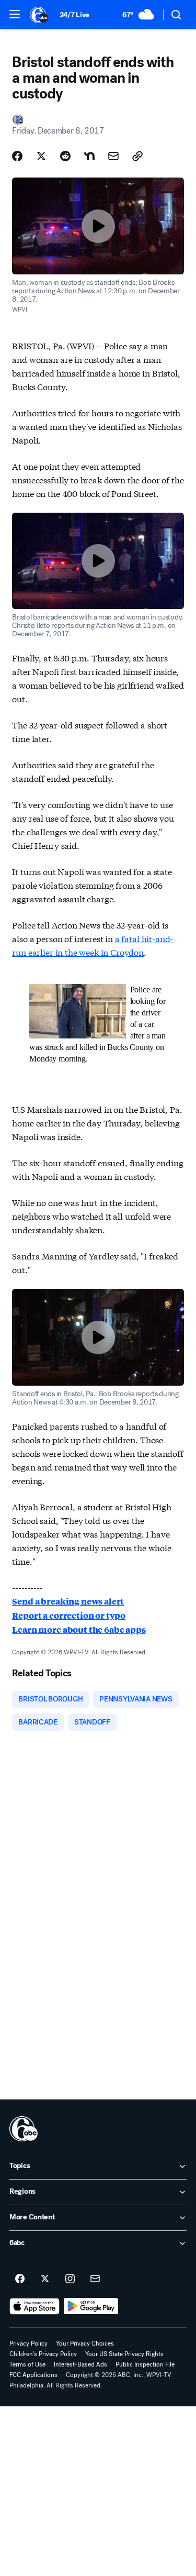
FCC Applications (33, 2375)
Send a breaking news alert (68, 1601)
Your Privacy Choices (85, 2343)
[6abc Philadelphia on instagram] (70, 2279)
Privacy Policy (28, 2343)
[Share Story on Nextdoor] (89, 156)
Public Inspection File (145, 2364)
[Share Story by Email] (113, 156)
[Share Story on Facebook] (17, 156)
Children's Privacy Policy (43, 2354)
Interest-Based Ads (80, 2364)
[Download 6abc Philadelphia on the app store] (34, 2306)
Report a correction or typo (69, 1615)
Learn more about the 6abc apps (79, 1629)
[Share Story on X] (41, 156)
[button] (15, 14)
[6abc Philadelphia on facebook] (20, 2279)
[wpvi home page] (24, 2129)
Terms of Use (27, 2364)
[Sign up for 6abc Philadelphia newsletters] (95, 2279)
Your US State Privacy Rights (124, 2354)
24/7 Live (74, 15)
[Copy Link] (137, 156)
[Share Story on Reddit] (65, 156)
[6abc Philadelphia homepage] (39, 15)
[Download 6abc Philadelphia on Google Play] (91, 2306)
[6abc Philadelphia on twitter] (45, 2279)
